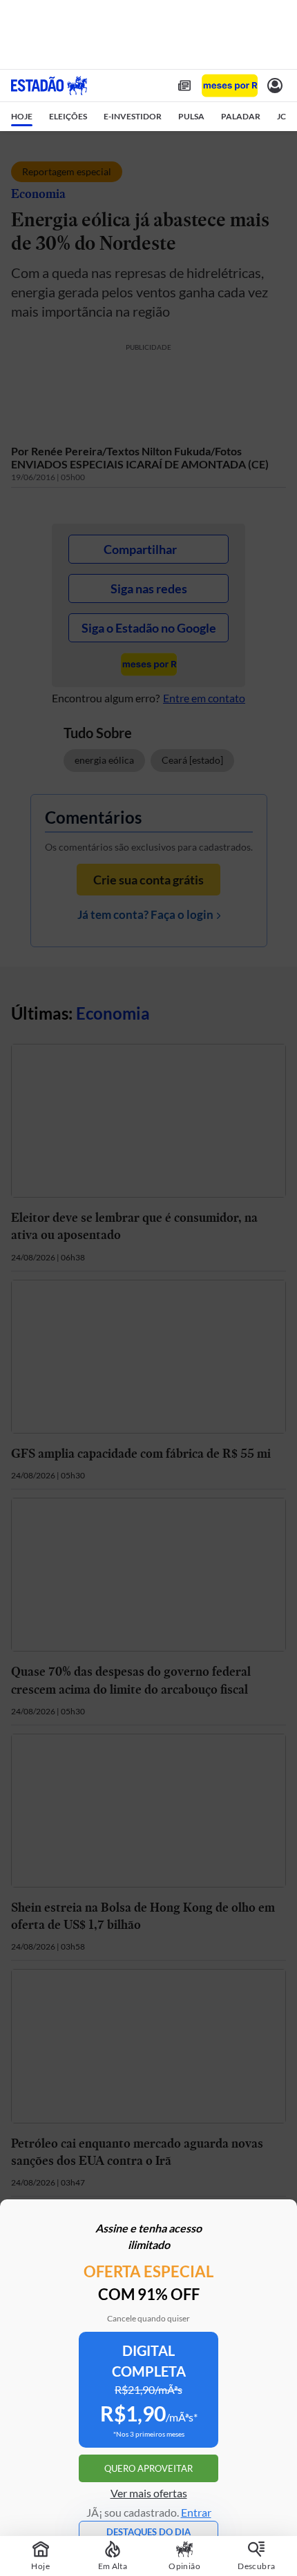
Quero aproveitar (148, 2468)
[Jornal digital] (184, 86)
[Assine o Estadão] (230, 86)
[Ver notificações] (275, 86)
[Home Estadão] (49, 86)
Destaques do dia (148, 2532)
